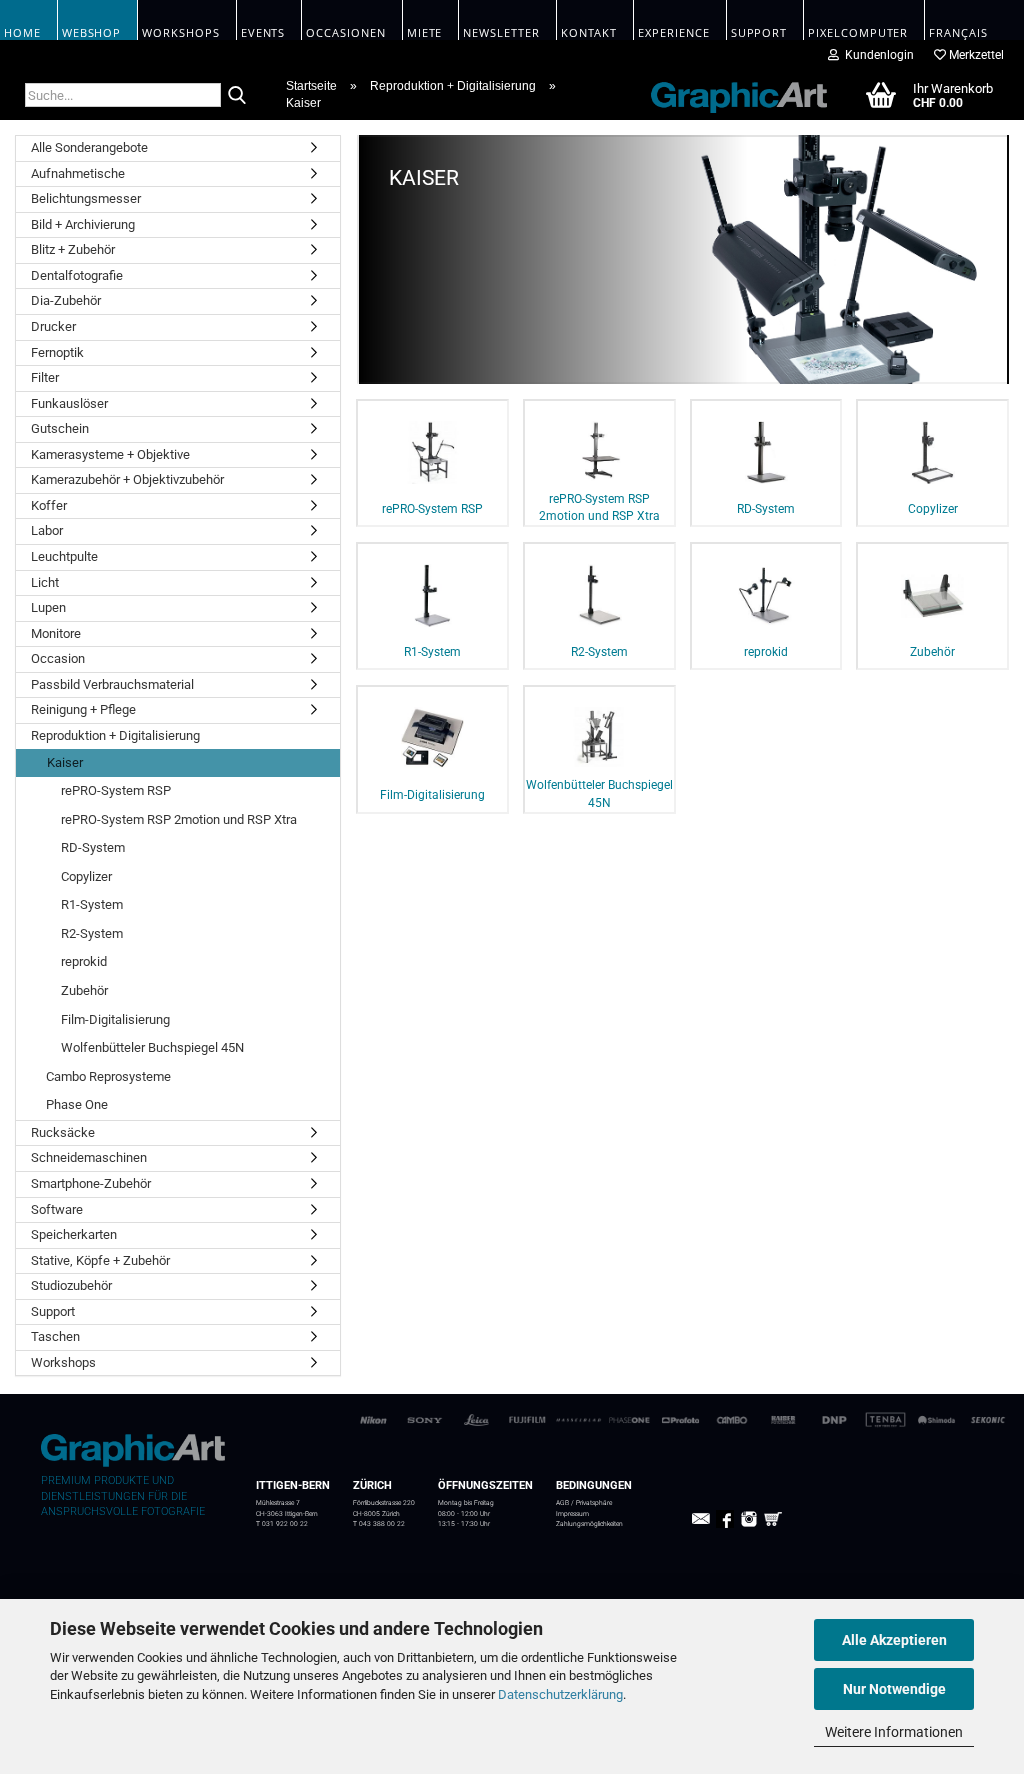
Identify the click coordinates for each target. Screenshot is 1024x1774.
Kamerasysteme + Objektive (110, 454)
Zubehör (84, 990)
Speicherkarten (74, 1234)
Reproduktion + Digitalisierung (115, 735)
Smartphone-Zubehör (91, 1183)
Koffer (49, 505)
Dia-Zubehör (66, 300)
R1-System (92, 904)
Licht (45, 582)
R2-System (92, 933)
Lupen (48, 607)
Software (57, 1209)
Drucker (53, 326)
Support (53, 1311)
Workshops (63, 1362)
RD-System (93, 847)
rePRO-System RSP (116, 790)
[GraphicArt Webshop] (728, 94)
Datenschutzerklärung (560, 1694)
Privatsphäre (594, 1503)
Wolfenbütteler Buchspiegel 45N (152, 1047)
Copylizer (86, 876)
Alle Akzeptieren (894, 1640)
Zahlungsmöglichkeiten (589, 1524)
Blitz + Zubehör (73, 249)
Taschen (55, 1336)
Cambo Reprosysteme (108, 1076)
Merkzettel (975, 55)
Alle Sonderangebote (89, 147)
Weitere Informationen (894, 1732)
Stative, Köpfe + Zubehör (100, 1260)
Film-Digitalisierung (115, 1019)
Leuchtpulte (64, 556)
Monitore (56, 633)
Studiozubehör (71, 1285)
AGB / (566, 1503)
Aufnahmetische (78, 173)
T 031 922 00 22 (282, 1524)
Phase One (77, 1104)
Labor (47, 530)
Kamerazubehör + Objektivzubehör (127, 479)
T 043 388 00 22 (379, 1524)
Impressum (572, 1514)
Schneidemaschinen (89, 1157)
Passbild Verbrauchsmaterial (112, 684)
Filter (45, 377)
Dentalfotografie (77, 275)
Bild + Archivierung (83, 224)
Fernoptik (57, 352)
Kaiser (65, 762)
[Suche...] (237, 96)
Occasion (58, 658)
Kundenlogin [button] (876, 55)
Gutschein (60, 428)
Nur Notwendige (894, 1689)
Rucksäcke (63, 1132)
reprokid (84, 961)
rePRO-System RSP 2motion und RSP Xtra (179, 819)
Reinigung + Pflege (83, 709)
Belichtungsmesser (86, 198)
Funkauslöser (69, 403)
